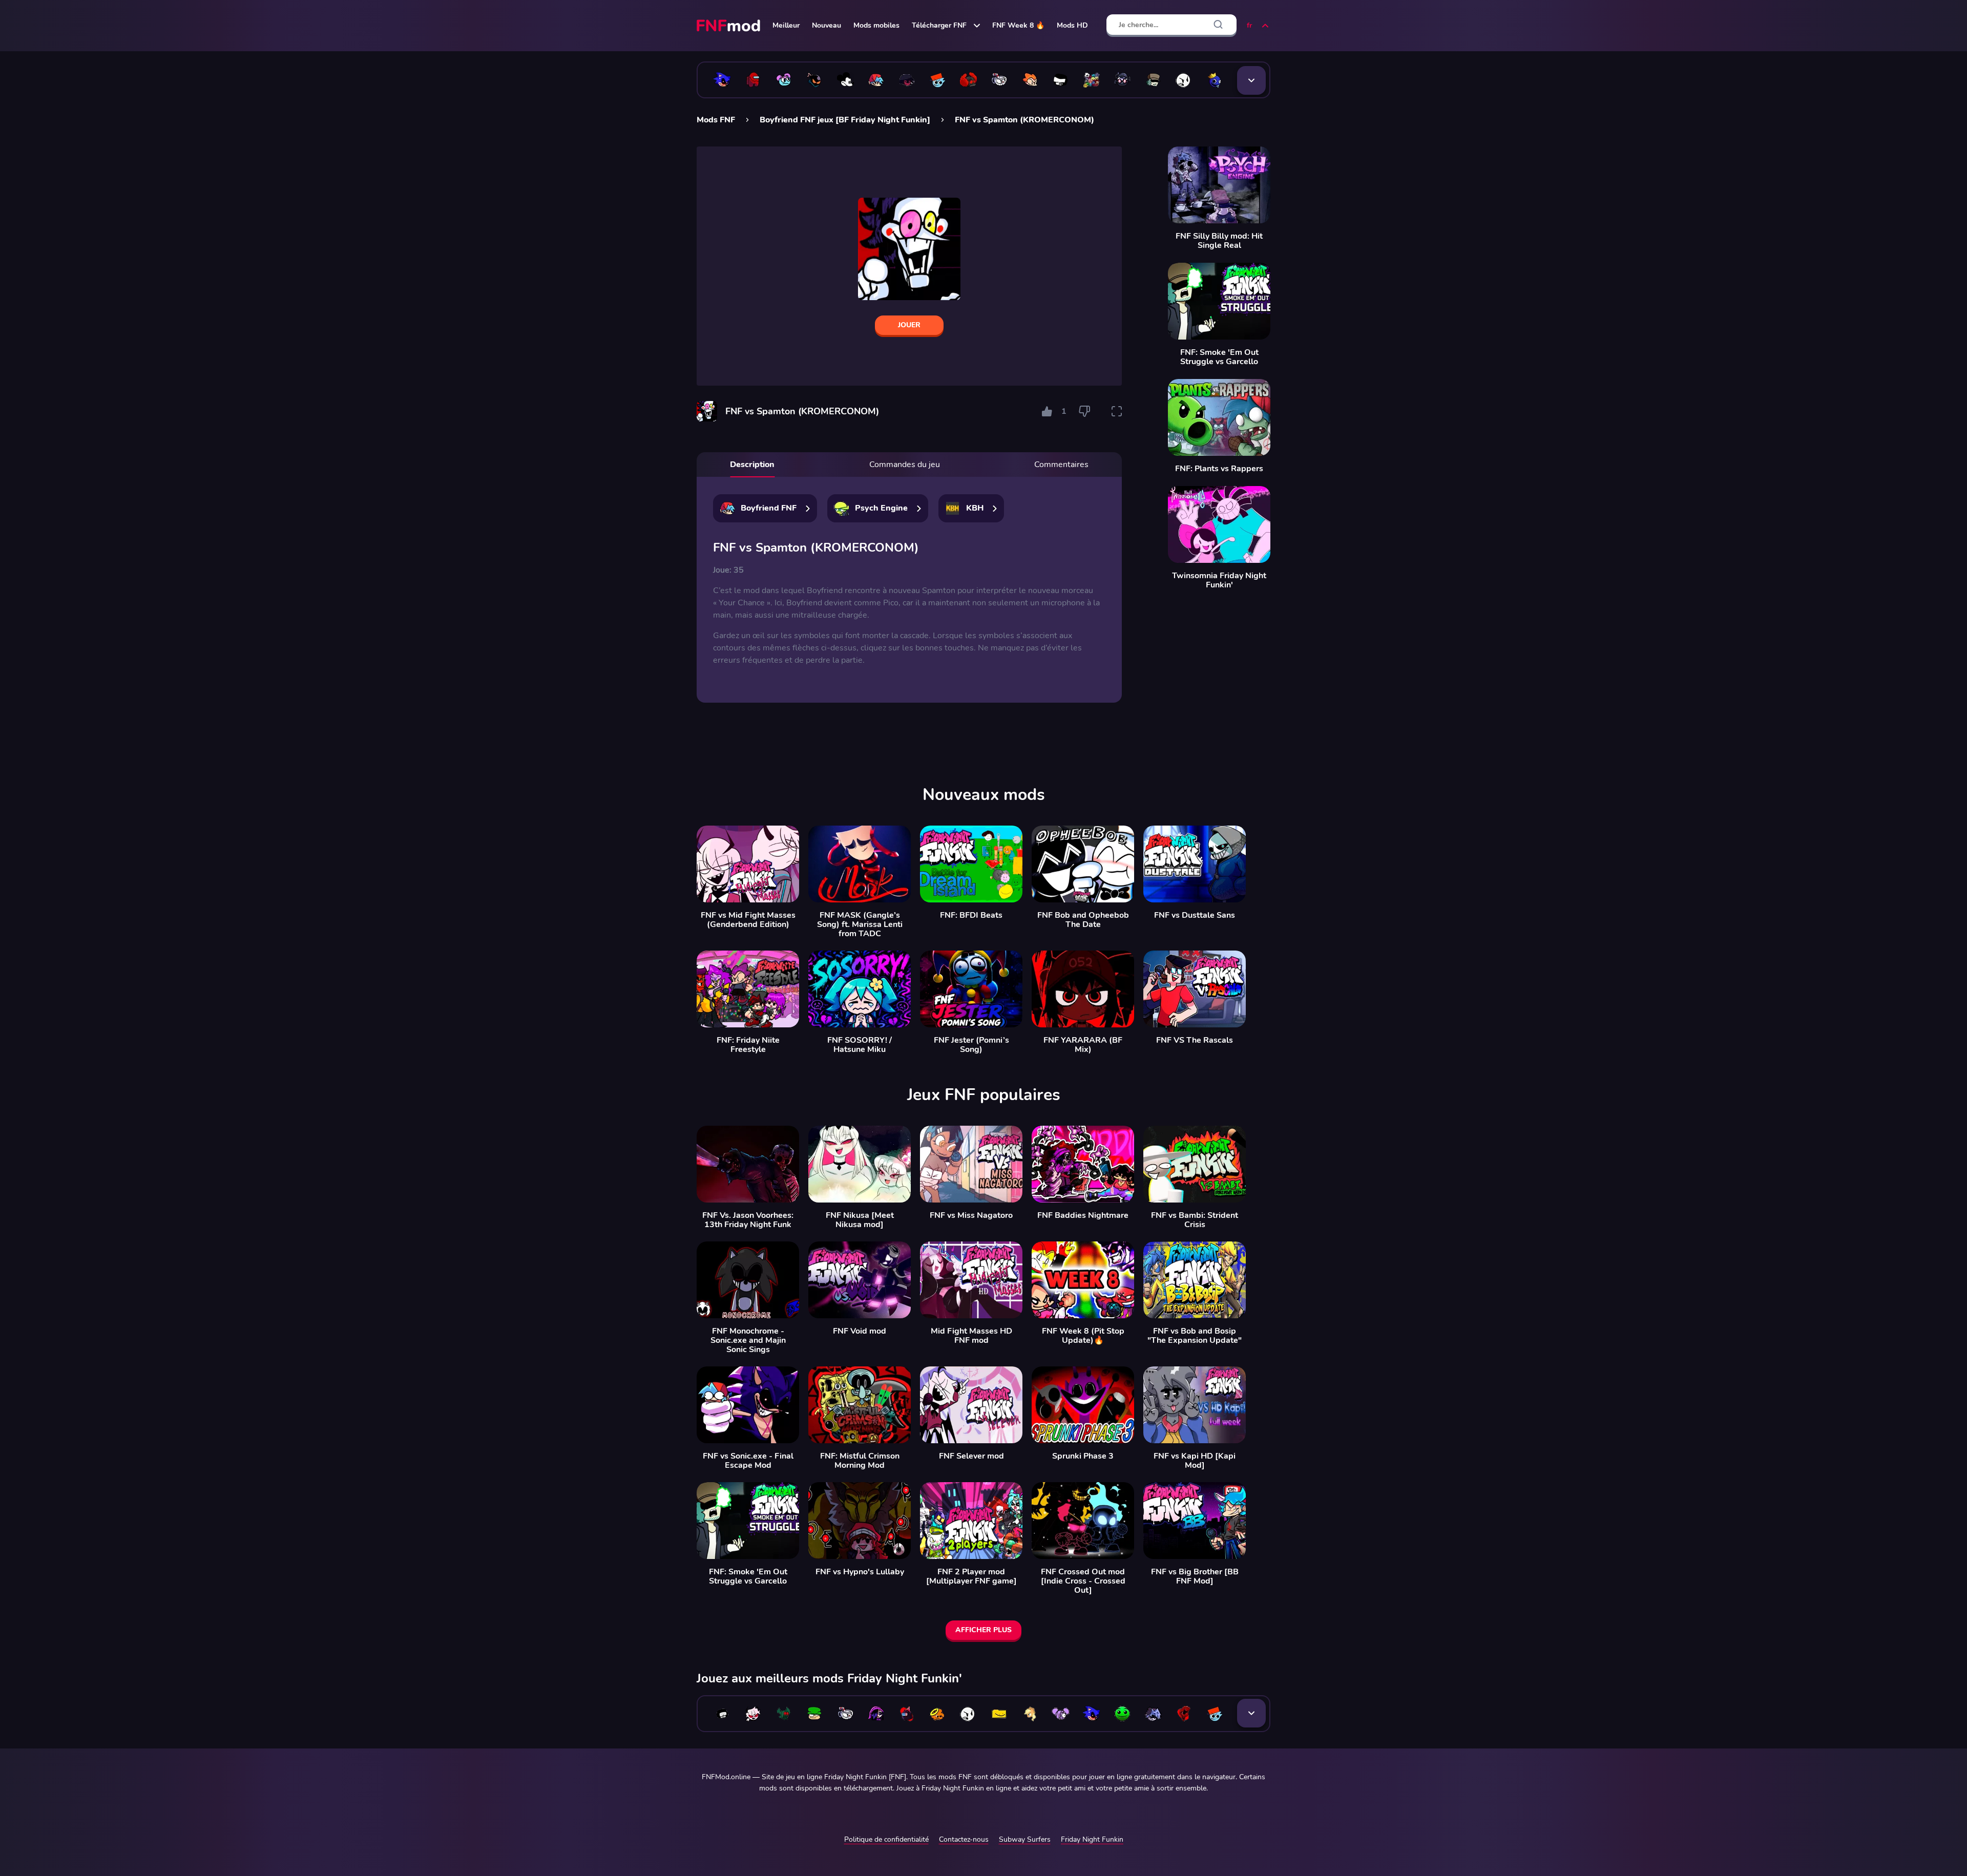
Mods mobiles (876, 25)
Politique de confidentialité (886, 1839)
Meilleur (786, 25)
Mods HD (1072, 25)
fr (1249, 25)
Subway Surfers (1025, 1839)
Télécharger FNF (939, 25)
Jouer (909, 325)
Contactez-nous (964, 1839)
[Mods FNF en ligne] (729, 26)
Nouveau (826, 25)
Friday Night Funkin (1092, 1839)
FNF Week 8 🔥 (1018, 25)
